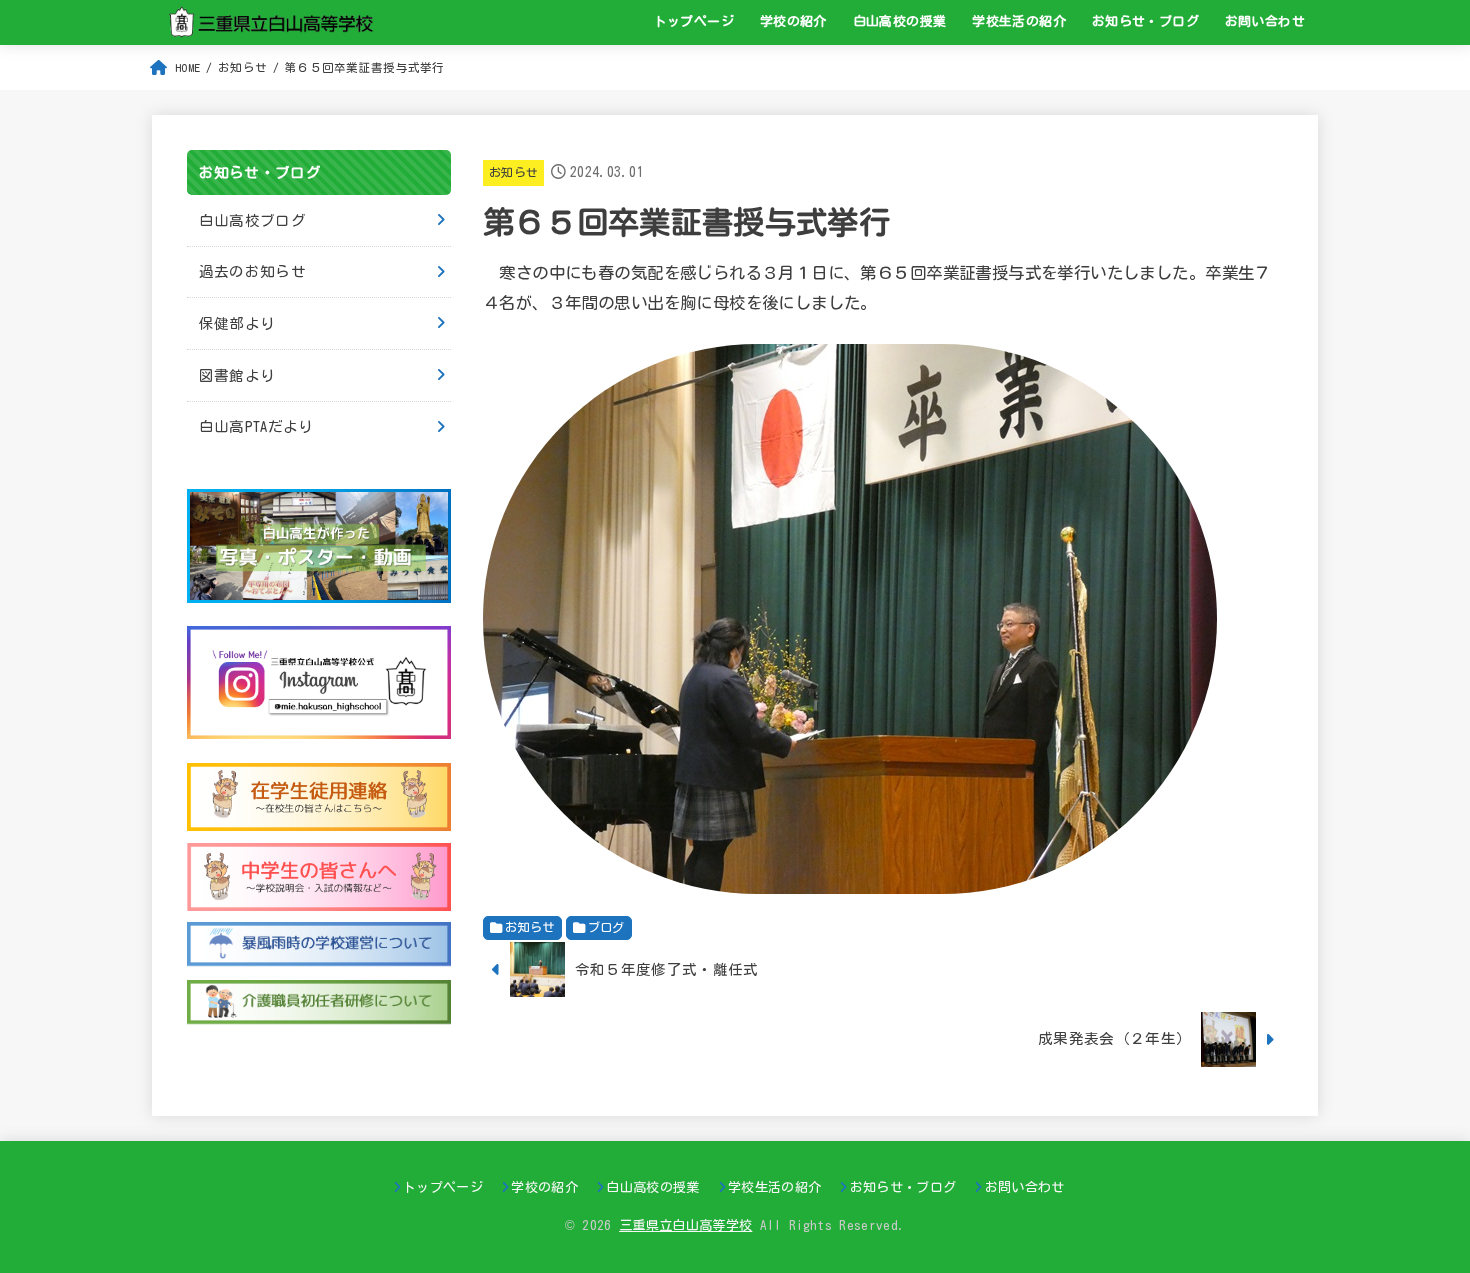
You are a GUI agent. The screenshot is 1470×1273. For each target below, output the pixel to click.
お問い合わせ (1265, 21)
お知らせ (513, 172)
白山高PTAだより (256, 426)
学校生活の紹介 (1019, 21)
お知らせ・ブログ (1145, 21)
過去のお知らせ (253, 271)
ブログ (606, 927)
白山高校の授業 (900, 21)
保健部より (237, 323)
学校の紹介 (793, 21)
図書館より (237, 375)
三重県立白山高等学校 (685, 1225)
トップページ (694, 21)
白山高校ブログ (253, 220)
